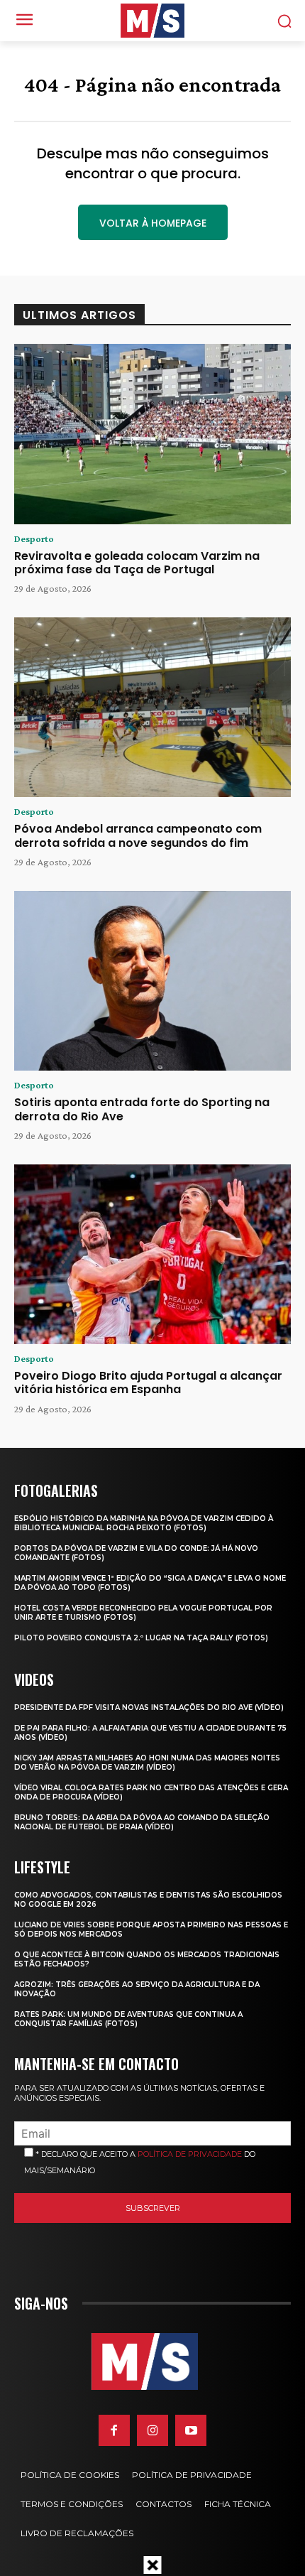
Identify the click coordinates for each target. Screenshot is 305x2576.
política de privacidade (190, 2154)
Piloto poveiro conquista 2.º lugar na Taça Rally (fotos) (141, 1638)
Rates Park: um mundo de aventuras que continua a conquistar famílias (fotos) (128, 2019)
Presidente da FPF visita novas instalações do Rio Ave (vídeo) (149, 1708)
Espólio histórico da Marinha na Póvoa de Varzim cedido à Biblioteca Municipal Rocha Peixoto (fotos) (144, 1523)
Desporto (34, 539)
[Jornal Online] (152, 21)
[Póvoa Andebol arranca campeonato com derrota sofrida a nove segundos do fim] (152, 708)
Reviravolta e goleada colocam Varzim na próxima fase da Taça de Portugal (137, 563)
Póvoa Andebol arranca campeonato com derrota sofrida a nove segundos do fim (138, 835)
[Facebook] (114, 2430)
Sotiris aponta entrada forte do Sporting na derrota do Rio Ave (142, 1109)
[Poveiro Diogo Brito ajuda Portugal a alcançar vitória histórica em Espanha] (152, 1255)
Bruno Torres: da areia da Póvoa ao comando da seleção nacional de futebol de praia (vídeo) (142, 1822)
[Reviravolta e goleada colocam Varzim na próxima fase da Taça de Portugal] (152, 434)
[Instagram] (152, 2430)
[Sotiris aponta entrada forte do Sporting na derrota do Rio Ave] (152, 981)
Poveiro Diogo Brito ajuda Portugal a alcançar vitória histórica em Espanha (148, 1382)
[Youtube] (191, 2430)
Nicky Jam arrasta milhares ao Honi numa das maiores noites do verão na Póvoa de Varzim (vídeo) (147, 1763)
